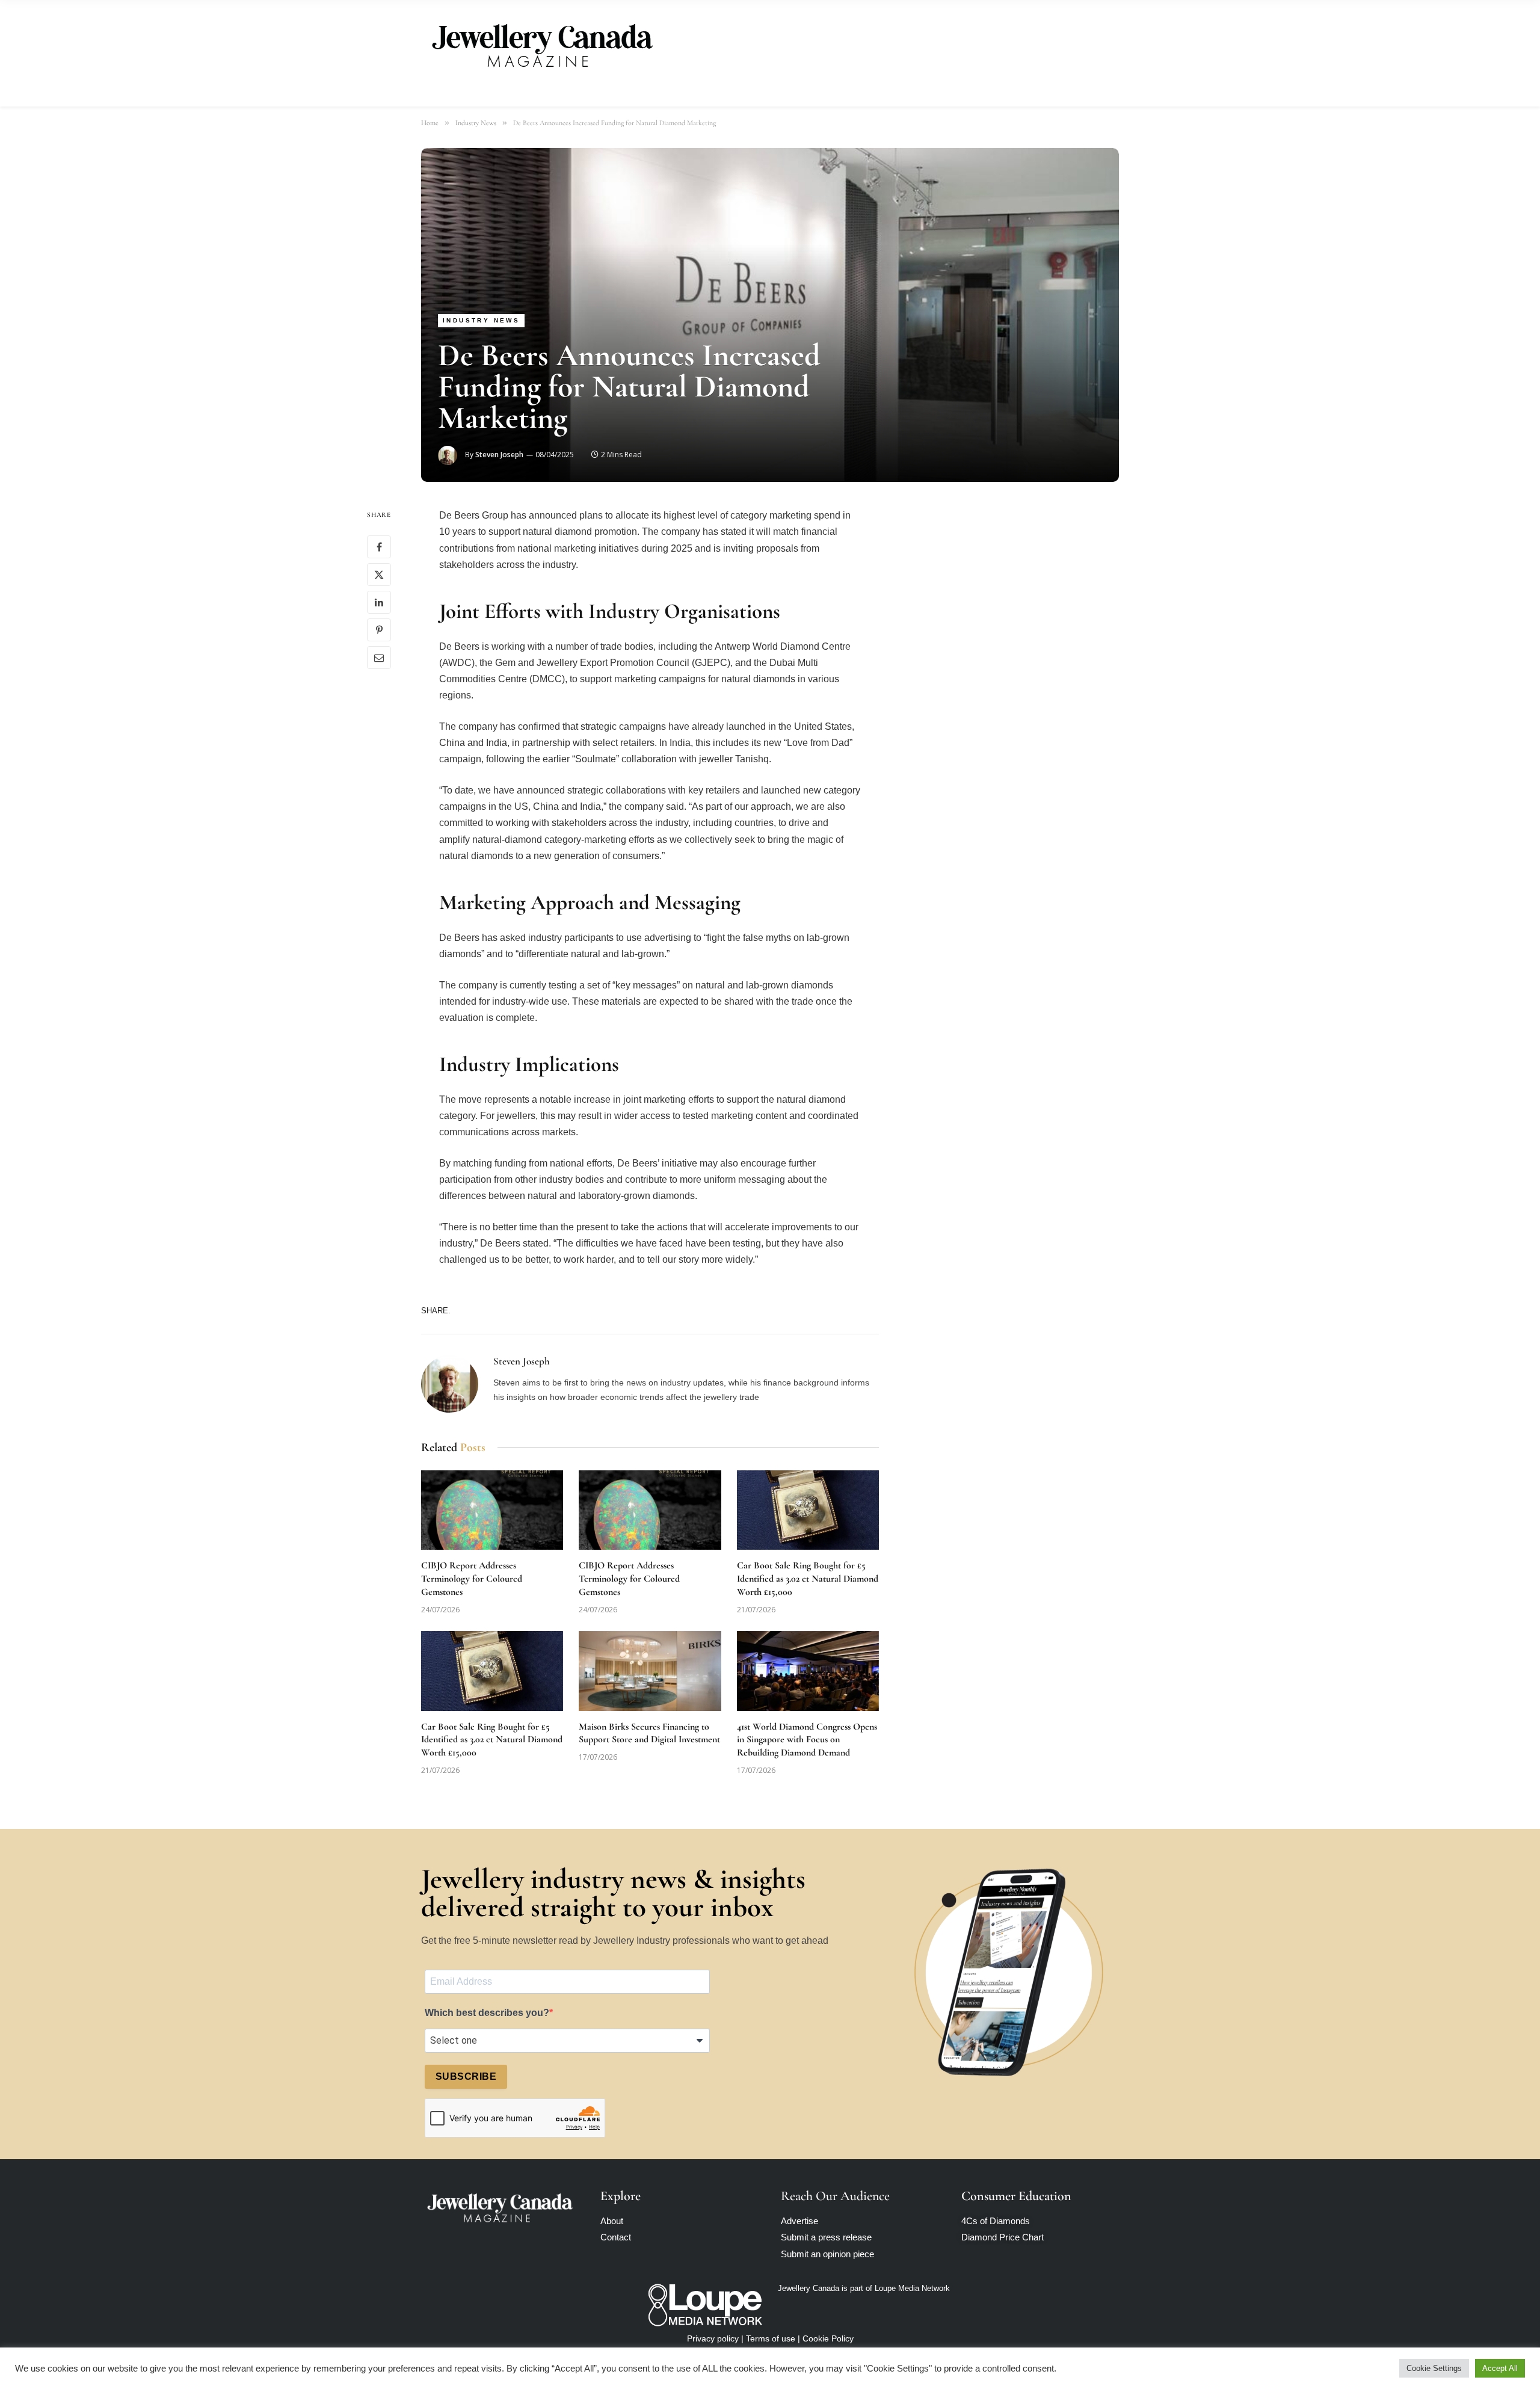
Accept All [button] (1500, 2368)
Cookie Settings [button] (1434, 2368)
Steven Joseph (499, 455)
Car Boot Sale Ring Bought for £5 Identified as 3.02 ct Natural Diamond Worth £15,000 (808, 1579)
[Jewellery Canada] (541, 44)
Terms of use (771, 2338)
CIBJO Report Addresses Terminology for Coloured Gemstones (472, 1579)
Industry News (481, 320)
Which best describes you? (487, 2013)
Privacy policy (713, 2338)
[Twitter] (379, 575)
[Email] (379, 658)
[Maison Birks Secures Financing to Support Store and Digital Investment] (650, 1671)
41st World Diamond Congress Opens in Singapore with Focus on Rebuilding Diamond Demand (807, 1740)
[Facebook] (379, 547)
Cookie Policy (828, 2338)
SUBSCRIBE (466, 2076)
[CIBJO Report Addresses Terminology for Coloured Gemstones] (492, 1510)
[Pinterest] (379, 630)
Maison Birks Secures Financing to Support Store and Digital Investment (649, 1733)
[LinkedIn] (379, 602)
